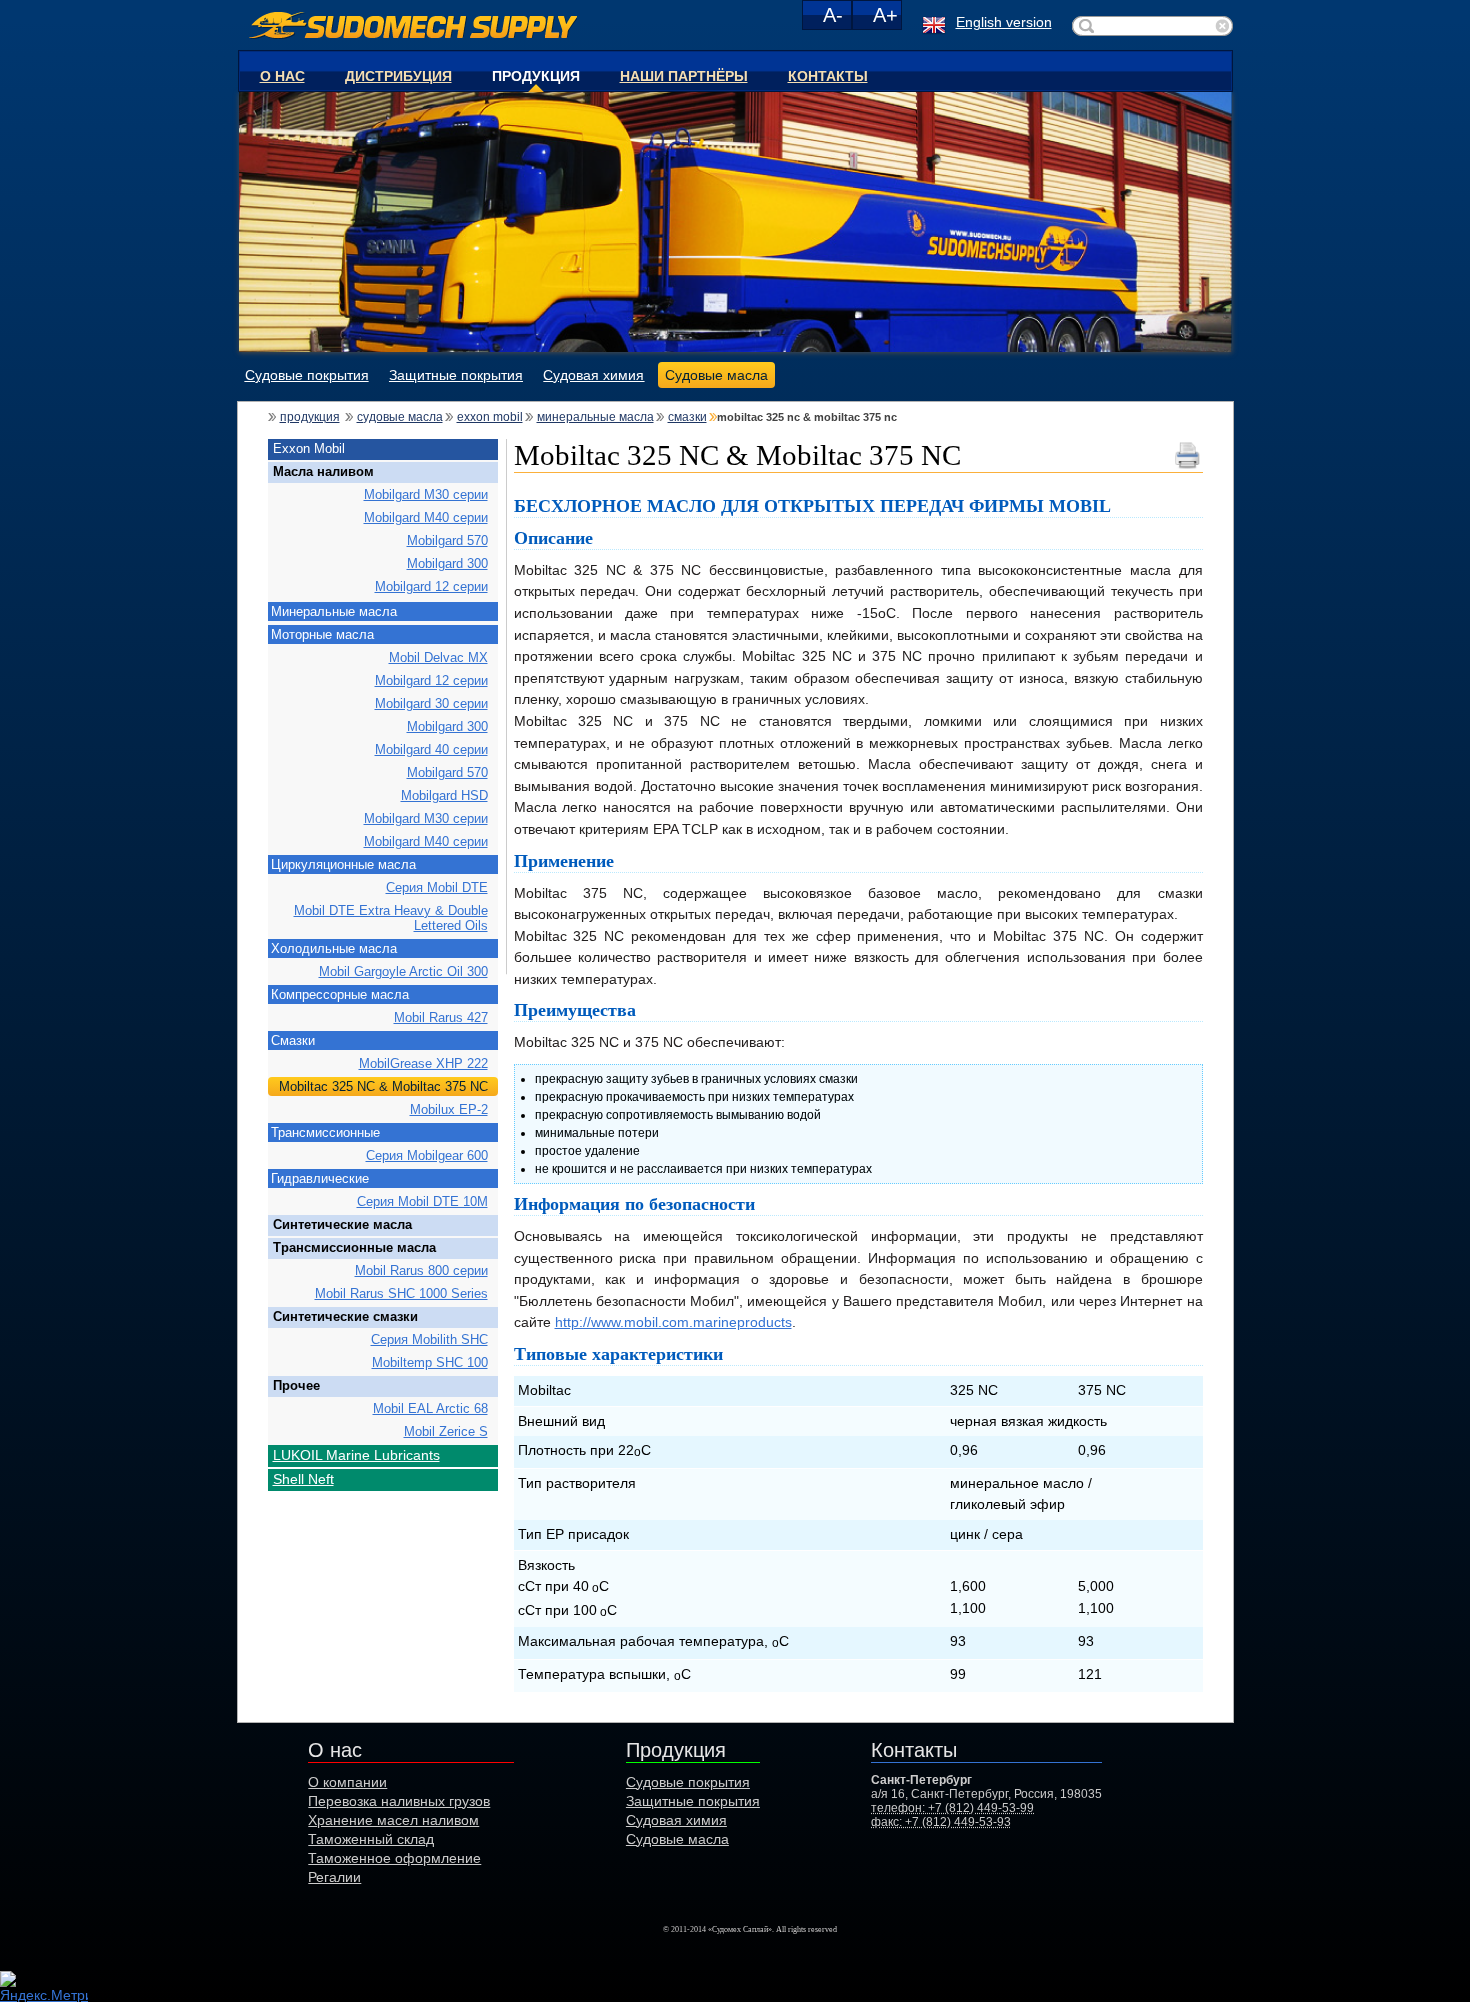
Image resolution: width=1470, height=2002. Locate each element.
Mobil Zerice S (446, 1431)
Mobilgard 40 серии (431, 749)
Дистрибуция (398, 75)
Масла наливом (323, 471)
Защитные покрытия (456, 375)
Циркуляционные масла (343, 864)
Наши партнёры (684, 75)
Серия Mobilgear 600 (427, 1155)
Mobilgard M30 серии (426, 494)
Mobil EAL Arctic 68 (430, 1408)
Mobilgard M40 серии (426, 517)
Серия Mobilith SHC (429, 1339)
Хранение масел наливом (393, 1820)
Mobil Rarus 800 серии (421, 1270)
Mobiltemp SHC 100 (430, 1362)
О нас (282, 75)
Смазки (687, 417)
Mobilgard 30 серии (431, 703)
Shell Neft (303, 1479)
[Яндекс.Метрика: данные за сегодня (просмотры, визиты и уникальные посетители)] (44, 1986)
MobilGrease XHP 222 (423, 1063)
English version (1004, 22)
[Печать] (1189, 446)
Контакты (828, 75)
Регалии (334, 1877)
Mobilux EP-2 (449, 1109)
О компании (347, 1782)
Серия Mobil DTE (437, 887)
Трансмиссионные (325, 1132)
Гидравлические (320, 1178)
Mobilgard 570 (447, 540)
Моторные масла (322, 634)
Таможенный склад (371, 1839)
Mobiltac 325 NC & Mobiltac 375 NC (383, 1086)
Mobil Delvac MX (438, 657)
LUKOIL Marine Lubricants (356, 1455)
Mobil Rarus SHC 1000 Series (401, 1293)
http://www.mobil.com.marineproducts (673, 1322)
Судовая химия (593, 375)
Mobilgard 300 (447, 563)
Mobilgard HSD (444, 795)
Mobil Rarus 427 (441, 1017)
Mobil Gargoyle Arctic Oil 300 (403, 971)
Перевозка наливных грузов (399, 1801)
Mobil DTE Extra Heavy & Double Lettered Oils (391, 918)
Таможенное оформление (394, 1858)
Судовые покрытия (307, 375)
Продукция (536, 75)
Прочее (296, 1385)
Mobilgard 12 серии (431, 586)
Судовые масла (716, 375)
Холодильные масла (334, 948)
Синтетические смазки (345, 1316)
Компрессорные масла (340, 994)
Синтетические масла (342, 1224)
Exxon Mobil (490, 417)
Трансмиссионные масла (354, 1247)
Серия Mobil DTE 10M (422, 1201)
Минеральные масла (595, 417)
